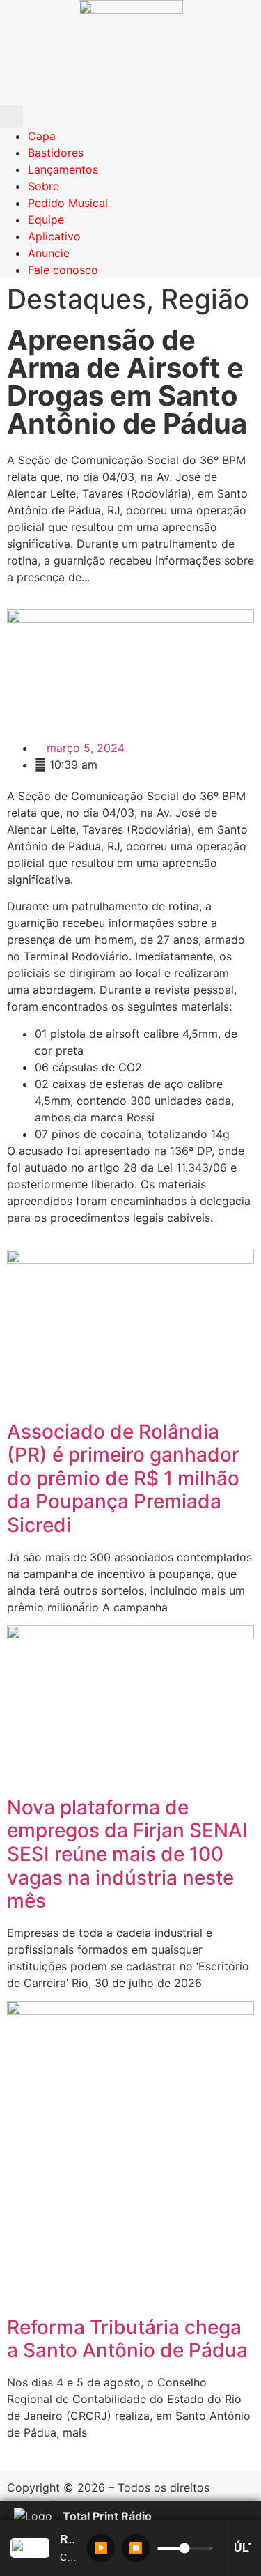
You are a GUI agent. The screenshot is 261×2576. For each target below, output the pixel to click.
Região (205, 299)
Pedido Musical (68, 203)
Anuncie (49, 253)
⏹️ (136, 2548)
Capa (42, 136)
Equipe (46, 220)
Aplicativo (54, 236)
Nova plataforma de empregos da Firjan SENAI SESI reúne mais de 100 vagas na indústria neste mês (127, 1854)
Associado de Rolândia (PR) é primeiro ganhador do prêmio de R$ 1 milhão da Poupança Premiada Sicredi (123, 1478)
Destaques (77, 299)
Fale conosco (63, 270)
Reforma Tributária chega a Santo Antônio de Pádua (127, 2339)
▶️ (101, 2548)
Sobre (43, 186)
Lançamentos (63, 169)
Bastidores (56, 153)
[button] (11, 116)
